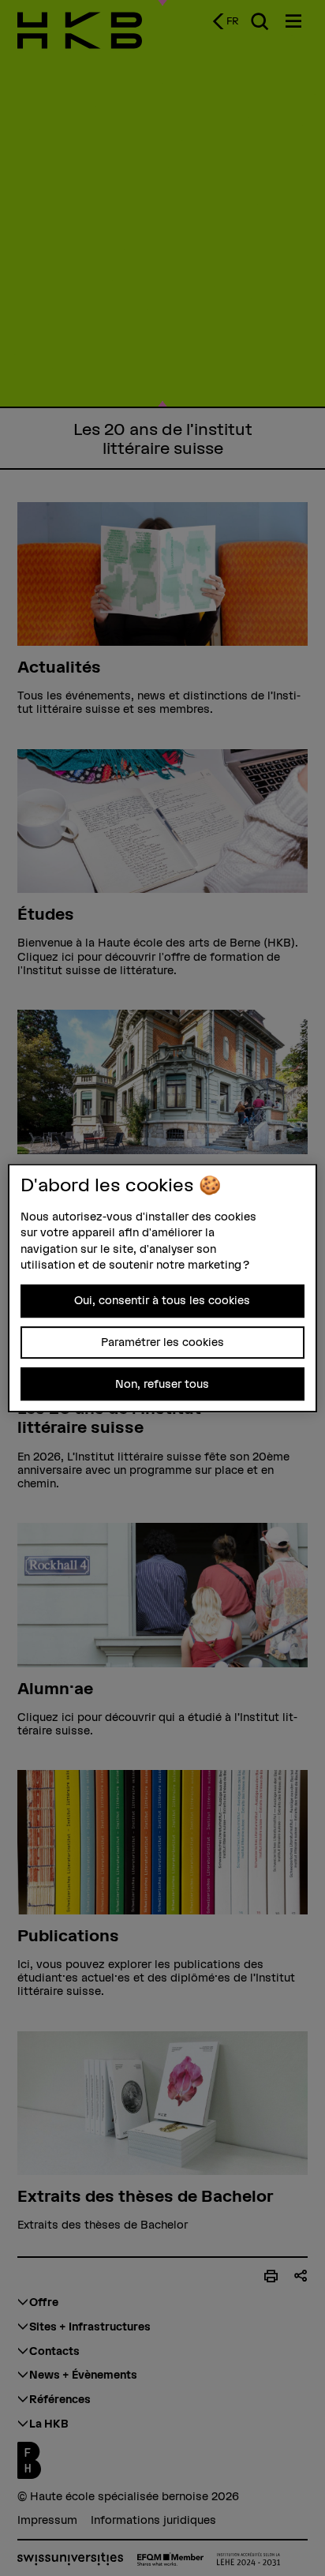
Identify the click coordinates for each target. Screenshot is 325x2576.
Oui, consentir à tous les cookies (162, 1300)
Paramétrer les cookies (162, 1342)
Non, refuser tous (162, 1384)
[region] (162, 1288)
